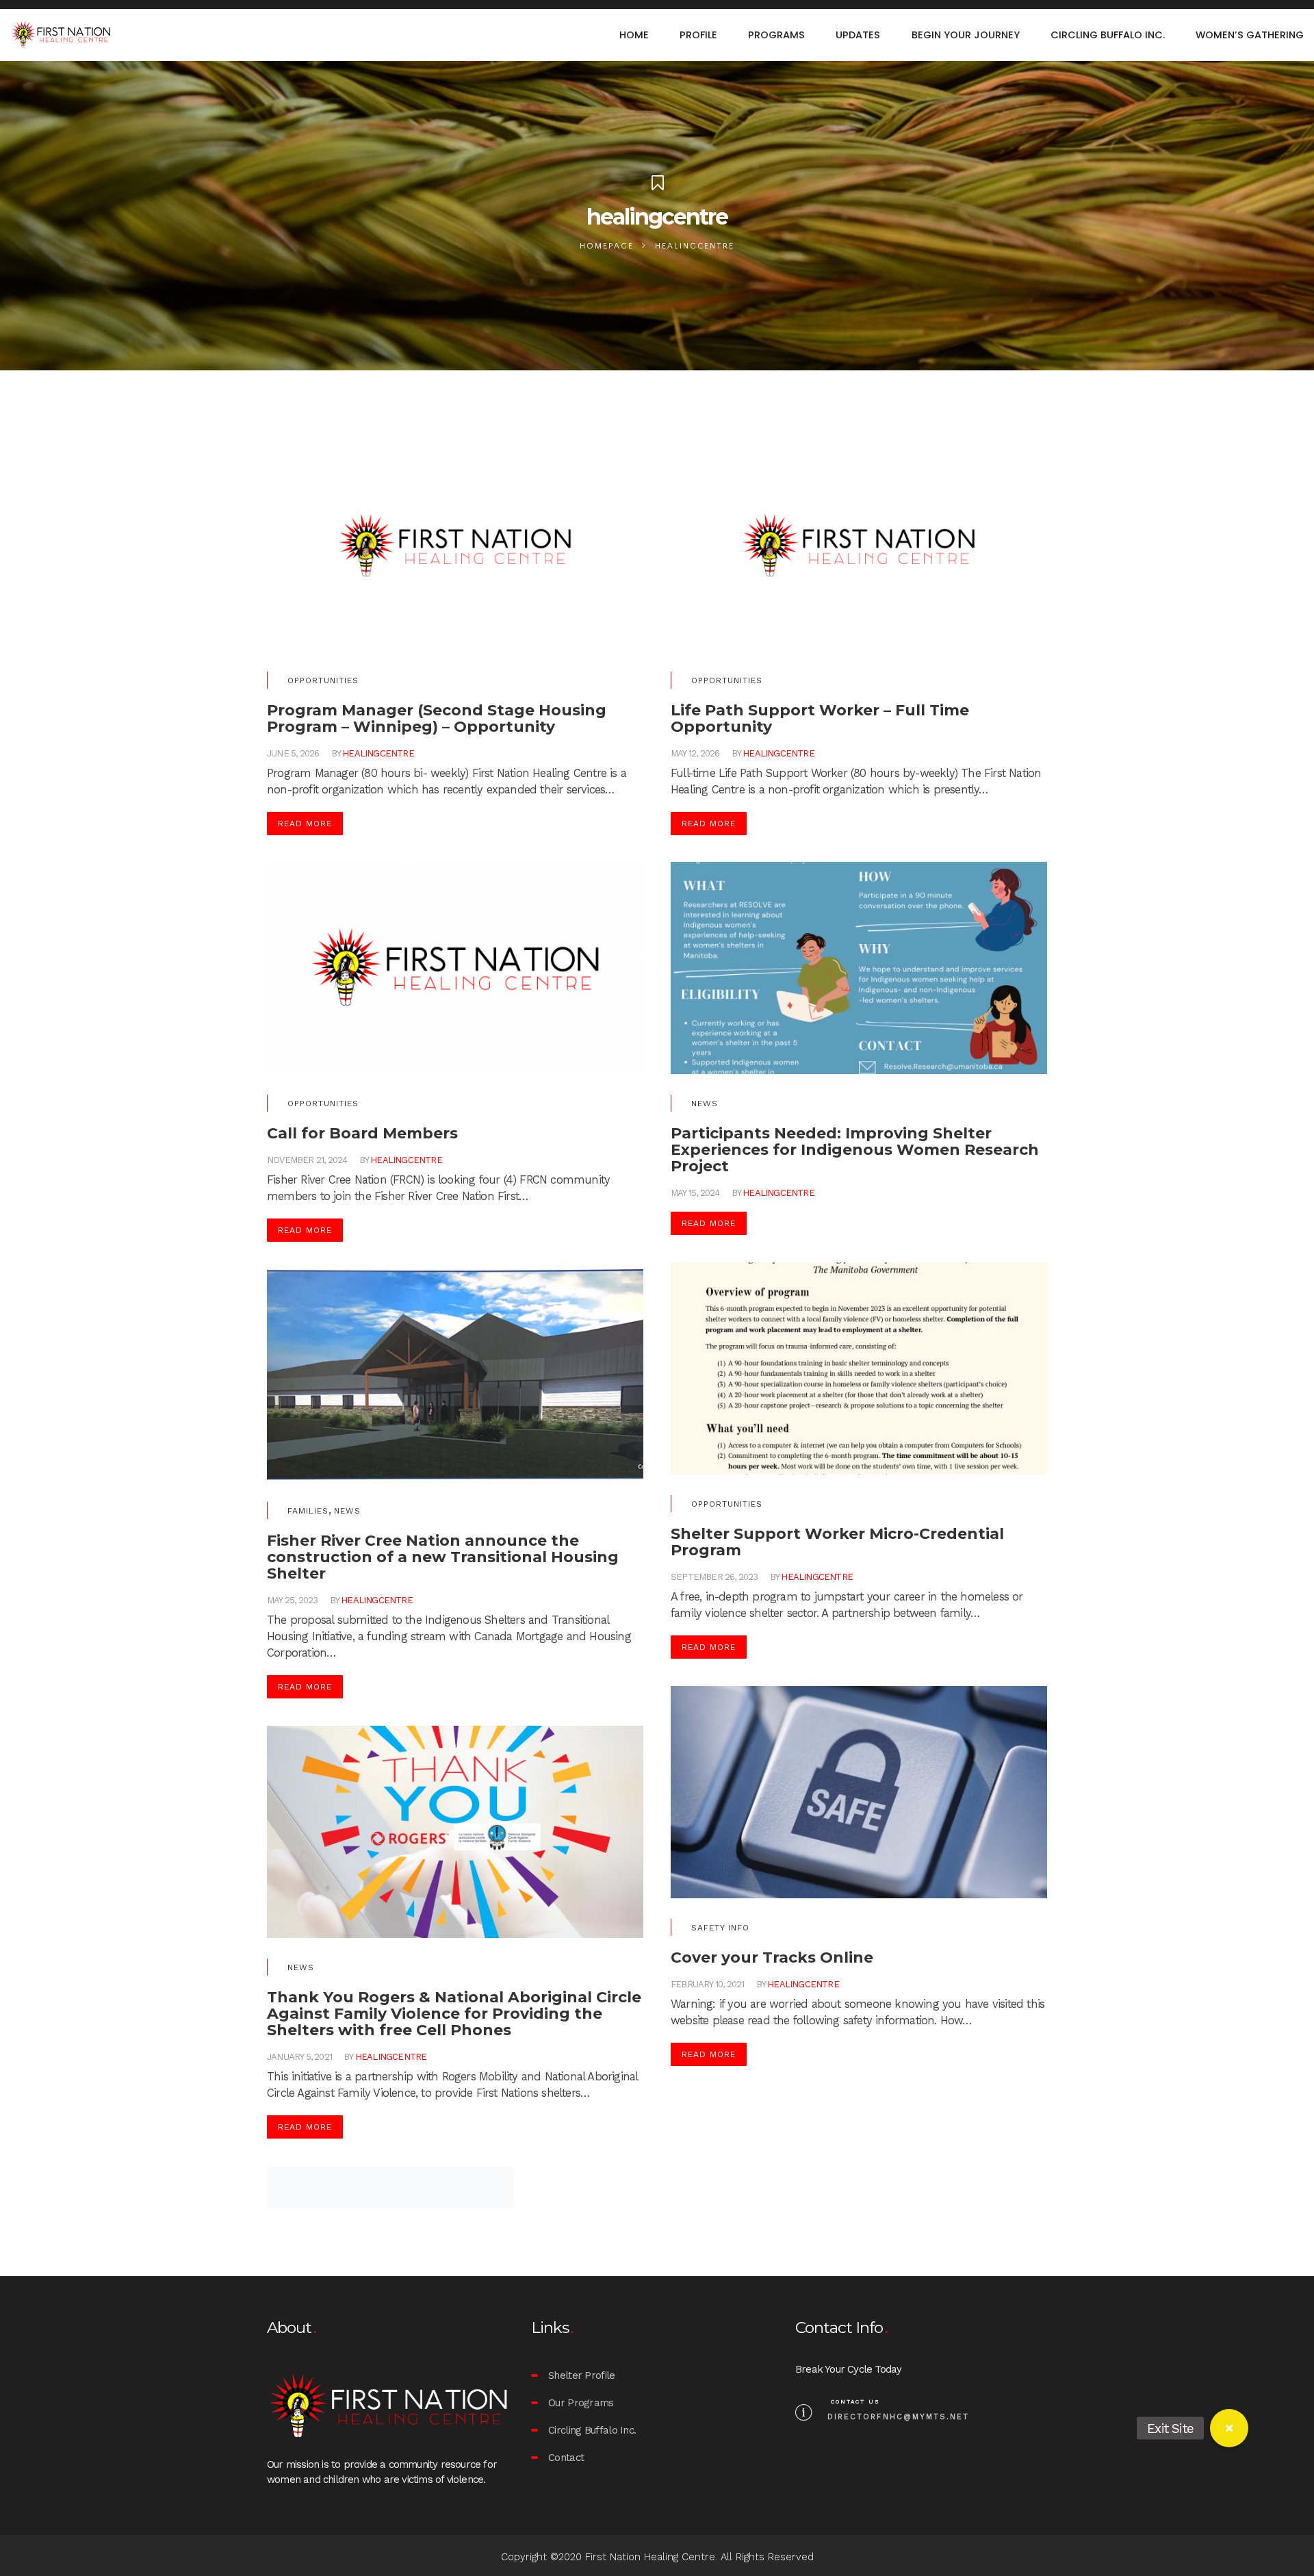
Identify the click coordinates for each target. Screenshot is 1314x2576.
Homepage (607, 246)
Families (308, 1511)
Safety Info (720, 1928)
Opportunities (323, 680)
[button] (1229, 2428)
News (705, 1104)
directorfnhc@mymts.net (898, 2417)
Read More (305, 824)
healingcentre (378, 753)
